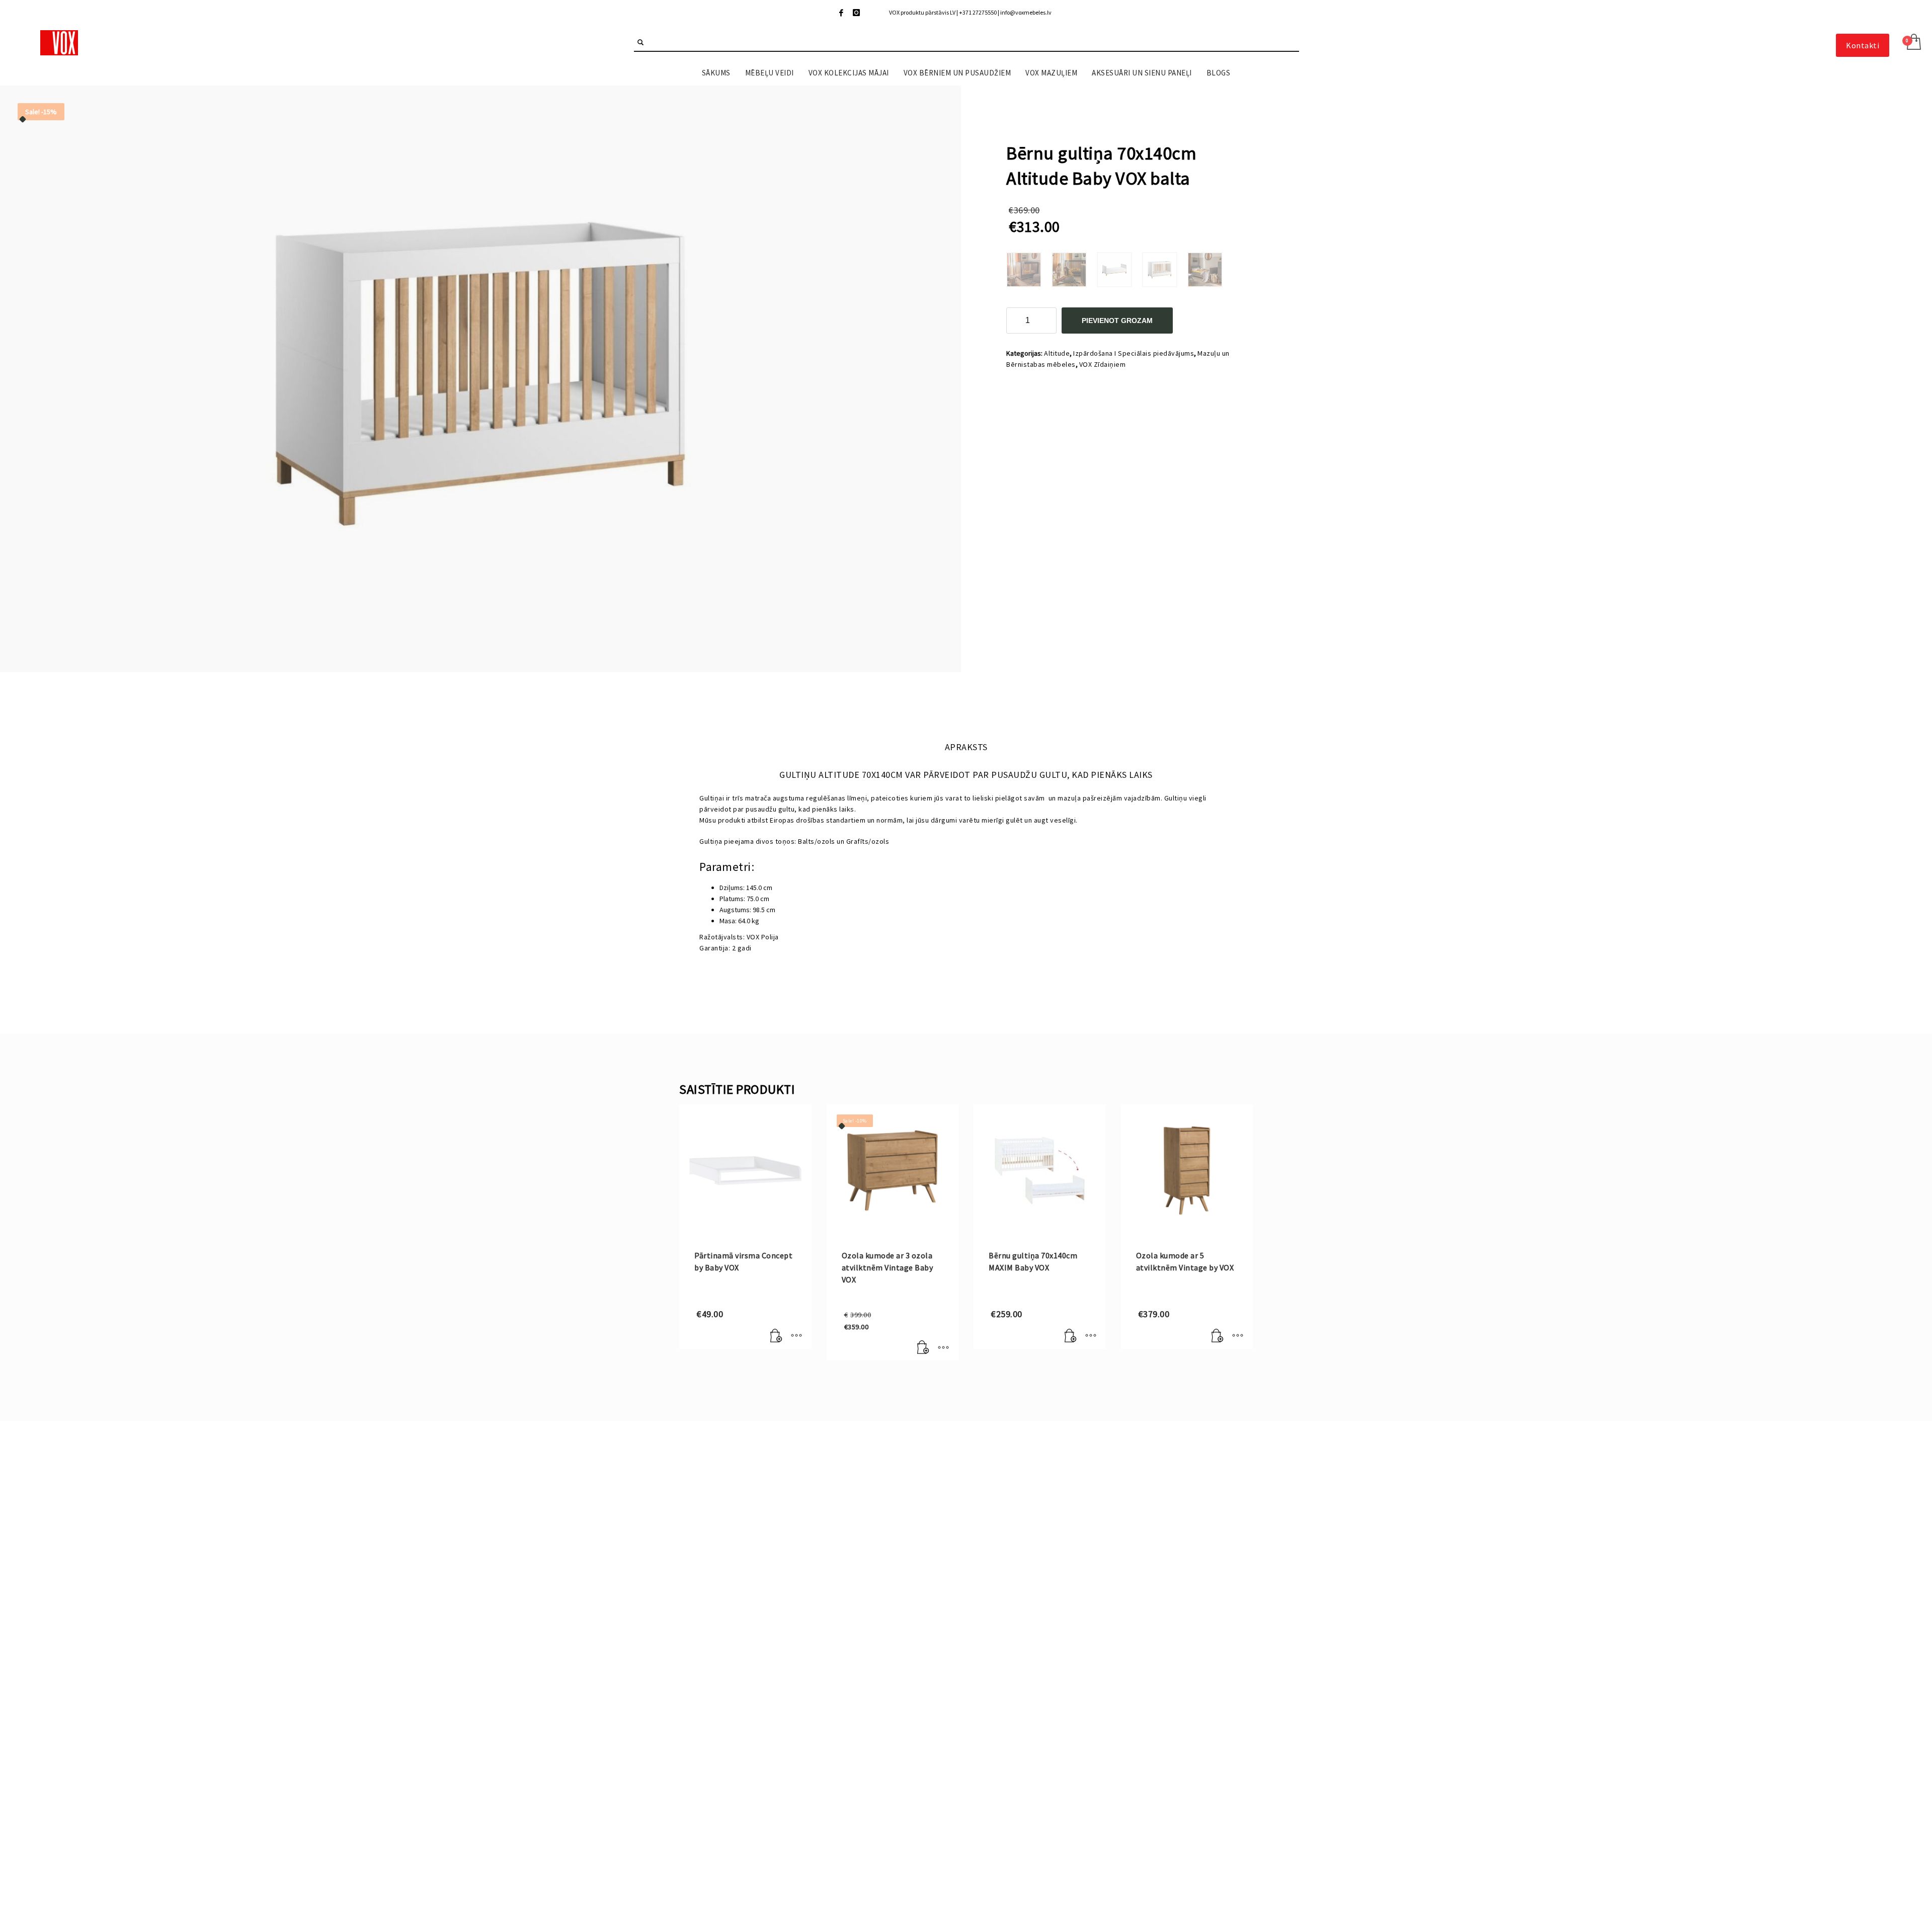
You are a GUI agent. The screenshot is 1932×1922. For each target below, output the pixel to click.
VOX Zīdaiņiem (1103, 364)
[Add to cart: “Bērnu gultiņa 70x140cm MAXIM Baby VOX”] (1071, 1336)
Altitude (1057, 353)
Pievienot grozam (1117, 321)
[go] (640, 42)
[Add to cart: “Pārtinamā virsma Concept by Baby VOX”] (776, 1336)
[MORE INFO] (796, 1336)
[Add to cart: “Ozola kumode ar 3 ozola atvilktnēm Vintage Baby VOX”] (923, 1348)
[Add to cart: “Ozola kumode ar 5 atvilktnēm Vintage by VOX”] (1218, 1336)
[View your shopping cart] (1913, 43)
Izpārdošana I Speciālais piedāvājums (1134, 353)
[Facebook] (841, 13)
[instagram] (856, 13)
